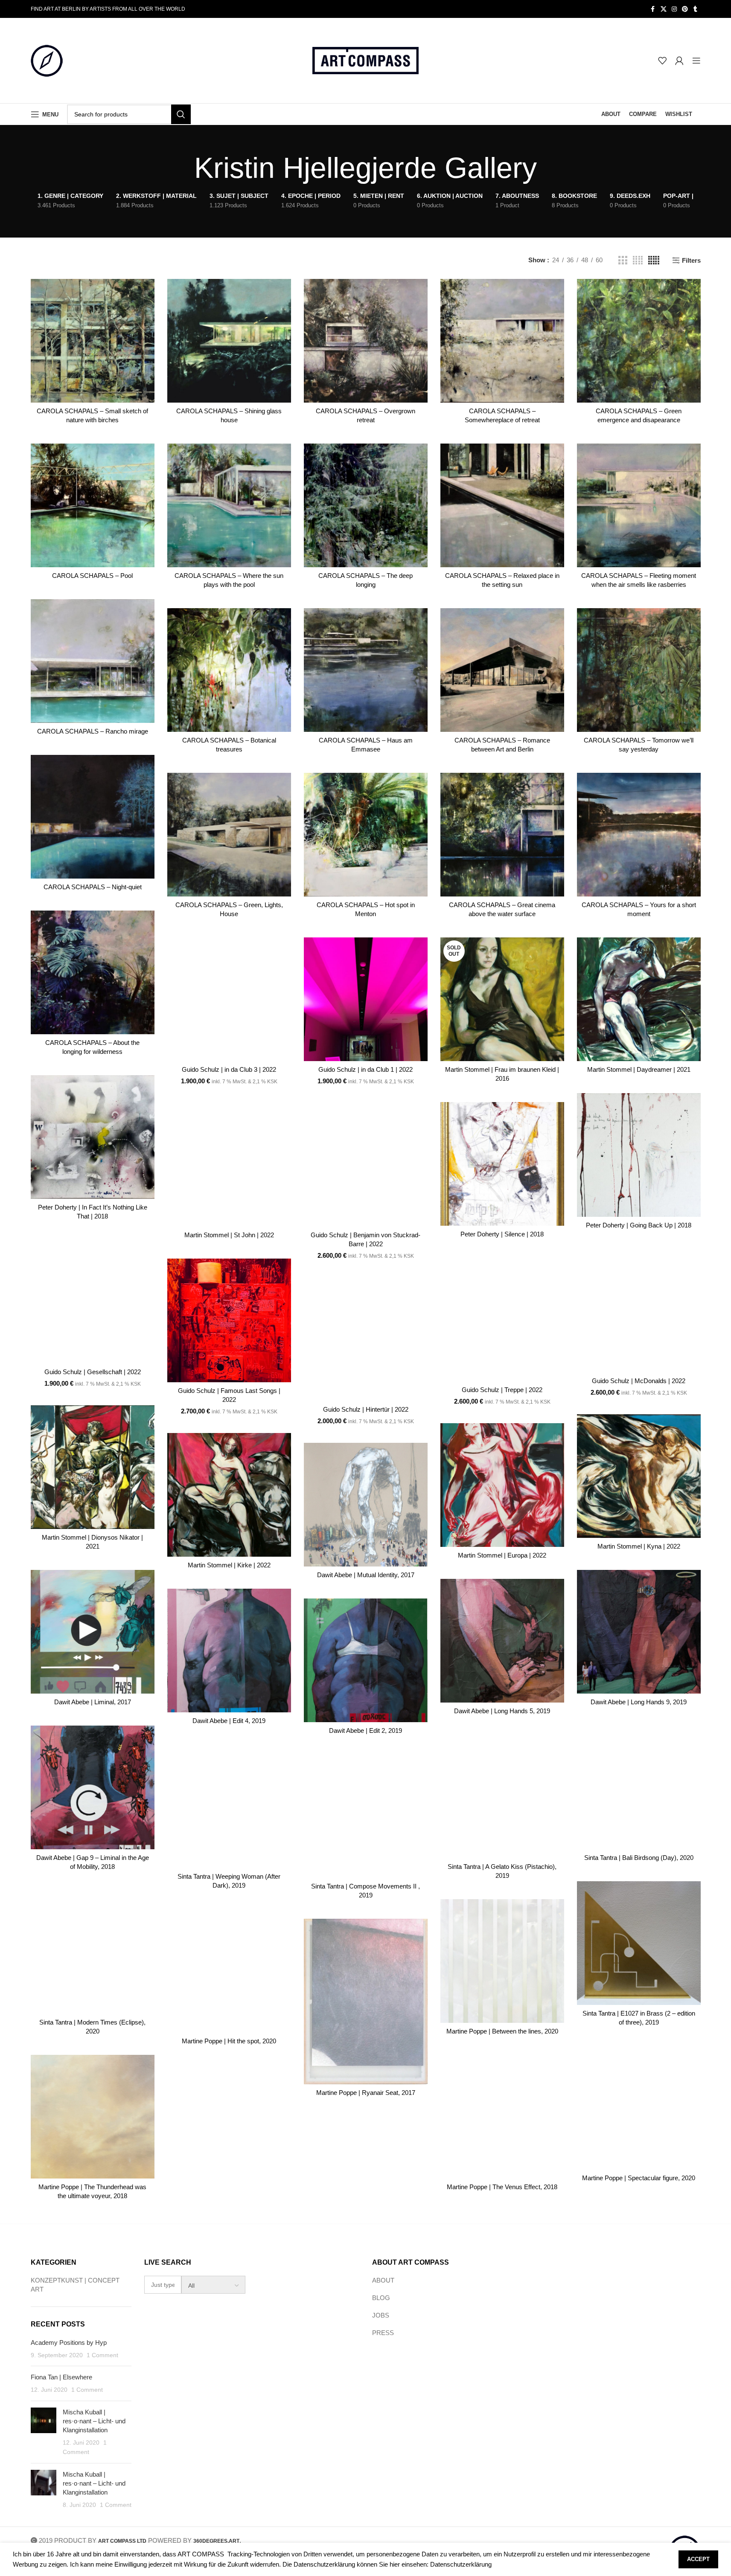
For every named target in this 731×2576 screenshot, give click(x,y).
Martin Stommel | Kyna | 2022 (639, 1546)
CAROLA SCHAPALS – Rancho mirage (93, 731)
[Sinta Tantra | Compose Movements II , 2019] (366, 1816)
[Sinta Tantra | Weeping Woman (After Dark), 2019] (229, 1806)
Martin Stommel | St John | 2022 (229, 1235)
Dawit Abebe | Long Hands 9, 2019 (639, 1702)
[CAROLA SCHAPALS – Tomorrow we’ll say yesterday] (639, 670)
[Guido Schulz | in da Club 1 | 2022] (366, 999)
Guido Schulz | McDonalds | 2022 (639, 1381)
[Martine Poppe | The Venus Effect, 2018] (502, 2117)
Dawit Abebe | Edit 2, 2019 (365, 1730)
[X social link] (664, 9)
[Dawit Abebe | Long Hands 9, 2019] (639, 1632)
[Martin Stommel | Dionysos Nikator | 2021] (93, 1467)
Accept (698, 2559)
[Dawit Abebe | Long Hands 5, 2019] (502, 1641)
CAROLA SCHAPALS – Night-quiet (93, 887)
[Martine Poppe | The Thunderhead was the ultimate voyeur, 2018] (93, 2117)
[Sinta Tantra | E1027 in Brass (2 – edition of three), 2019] (639, 1943)
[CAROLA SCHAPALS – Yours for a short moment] (639, 835)
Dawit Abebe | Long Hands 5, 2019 (502, 1711)
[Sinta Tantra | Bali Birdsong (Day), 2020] (639, 1787)
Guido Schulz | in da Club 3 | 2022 (229, 1069)
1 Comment (102, 2355)
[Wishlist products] (662, 61)
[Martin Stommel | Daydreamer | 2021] (639, 999)
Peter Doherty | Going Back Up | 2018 (639, 1225)
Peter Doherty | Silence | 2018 (502, 1234)
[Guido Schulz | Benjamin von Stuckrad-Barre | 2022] (366, 1165)
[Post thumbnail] (44, 2432)
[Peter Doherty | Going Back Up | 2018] (639, 1155)
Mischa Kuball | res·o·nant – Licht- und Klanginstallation (94, 2421)
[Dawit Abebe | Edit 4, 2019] (229, 1651)
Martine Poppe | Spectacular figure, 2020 (639, 2178)
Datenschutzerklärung (461, 2564)
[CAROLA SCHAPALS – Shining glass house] (229, 341)
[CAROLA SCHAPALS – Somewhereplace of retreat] (502, 341)
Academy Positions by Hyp (69, 2342)
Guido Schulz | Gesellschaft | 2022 (93, 1372)
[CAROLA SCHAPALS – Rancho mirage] (93, 661)
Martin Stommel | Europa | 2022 (502, 1555)
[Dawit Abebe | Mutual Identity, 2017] (366, 1505)
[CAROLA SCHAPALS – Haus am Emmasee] (366, 670)
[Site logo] (47, 60)
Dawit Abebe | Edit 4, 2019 (229, 1721)
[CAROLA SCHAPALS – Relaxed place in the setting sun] (502, 505)
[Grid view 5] (654, 260)
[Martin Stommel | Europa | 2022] (502, 1485)
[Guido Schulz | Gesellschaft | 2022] (93, 1302)
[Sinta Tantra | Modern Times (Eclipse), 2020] (93, 1952)
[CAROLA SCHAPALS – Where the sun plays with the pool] (229, 505)
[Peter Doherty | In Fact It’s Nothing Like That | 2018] (93, 1137)
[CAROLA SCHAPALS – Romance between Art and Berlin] (502, 670)
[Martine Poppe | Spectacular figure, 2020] (639, 2108)
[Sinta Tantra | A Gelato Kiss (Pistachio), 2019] (502, 1796)
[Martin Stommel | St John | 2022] (229, 1165)
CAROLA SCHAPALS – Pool (92, 576)
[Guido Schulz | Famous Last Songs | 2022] (229, 1320)
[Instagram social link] (674, 9)
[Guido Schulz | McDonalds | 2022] (639, 1311)
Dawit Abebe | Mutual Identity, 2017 (366, 1575)
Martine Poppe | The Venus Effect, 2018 (502, 2187)
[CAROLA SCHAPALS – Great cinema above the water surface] (502, 835)
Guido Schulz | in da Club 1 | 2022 (365, 1069)
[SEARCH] (181, 114)
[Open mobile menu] (696, 61)
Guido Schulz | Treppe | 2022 (502, 1390)
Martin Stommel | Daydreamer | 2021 (639, 1069)
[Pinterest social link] (685, 9)
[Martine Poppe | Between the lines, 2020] (502, 1961)
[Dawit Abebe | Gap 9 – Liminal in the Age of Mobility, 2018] (93, 1787)
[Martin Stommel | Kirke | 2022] (229, 1495)
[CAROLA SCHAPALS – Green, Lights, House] (229, 835)
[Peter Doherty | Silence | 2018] (502, 1164)
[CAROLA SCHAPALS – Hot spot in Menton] (366, 835)
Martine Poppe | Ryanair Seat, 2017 (366, 2093)
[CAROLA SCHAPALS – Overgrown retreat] (366, 341)
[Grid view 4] (638, 260)
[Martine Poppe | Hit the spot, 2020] (229, 1971)
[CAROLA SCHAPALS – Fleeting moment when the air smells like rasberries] (639, 505)
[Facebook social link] (653, 9)
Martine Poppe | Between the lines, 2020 (502, 2031)
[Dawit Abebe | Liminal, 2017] (93, 1632)
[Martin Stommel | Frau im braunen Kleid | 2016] (502, 999)
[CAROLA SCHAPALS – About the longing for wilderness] (93, 972)
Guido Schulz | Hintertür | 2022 (366, 1409)
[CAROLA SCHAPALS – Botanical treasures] (229, 670)
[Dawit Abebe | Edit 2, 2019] (366, 1660)
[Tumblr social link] (696, 9)
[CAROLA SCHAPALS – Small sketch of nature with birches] (93, 341)
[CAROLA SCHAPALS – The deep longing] (366, 505)
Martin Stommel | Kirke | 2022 (229, 1565)
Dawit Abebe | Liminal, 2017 (93, 1702)
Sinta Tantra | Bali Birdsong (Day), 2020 (639, 1858)
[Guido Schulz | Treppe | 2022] (502, 1320)
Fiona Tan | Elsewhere (61, 2377)
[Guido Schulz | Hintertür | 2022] (366, 1339)
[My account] (679, 61)
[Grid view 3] (623, 260)
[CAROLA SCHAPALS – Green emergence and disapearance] (639, 341)
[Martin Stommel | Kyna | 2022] (639, 1476)
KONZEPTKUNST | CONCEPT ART (75, 2285)
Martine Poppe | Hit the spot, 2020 (229, 2041)
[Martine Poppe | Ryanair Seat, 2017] (366, 2002)
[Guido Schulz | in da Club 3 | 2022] (229, 999)
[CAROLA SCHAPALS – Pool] (93, 505)
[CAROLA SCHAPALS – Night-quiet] (93, 817)
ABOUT (383, 2280)
